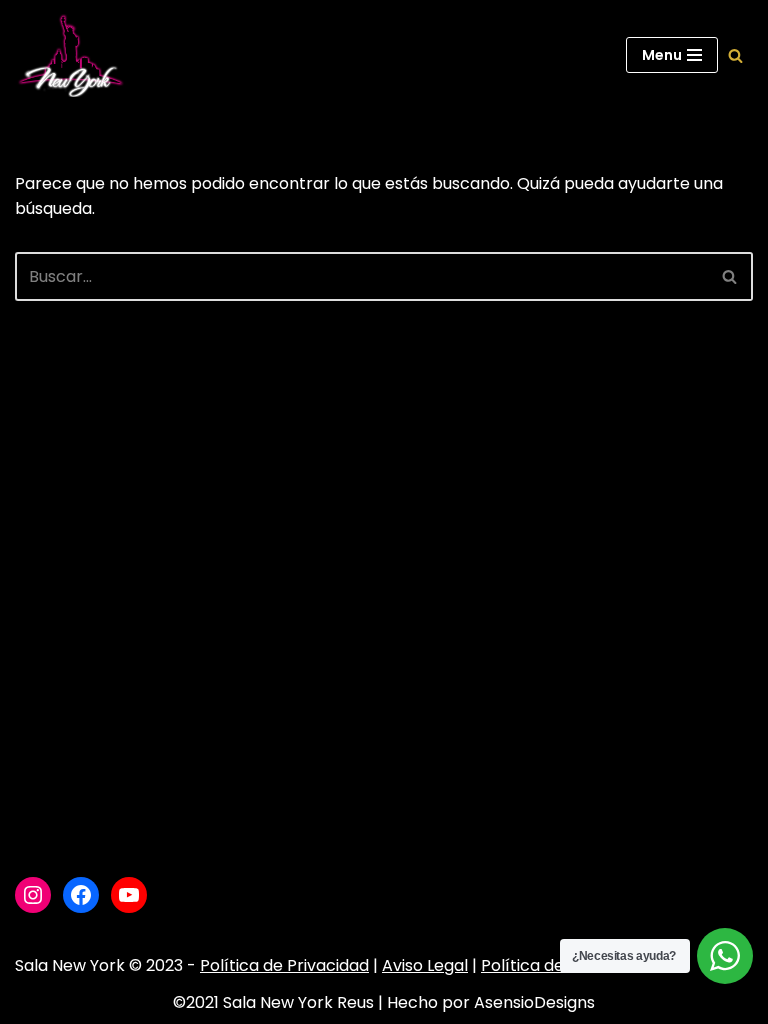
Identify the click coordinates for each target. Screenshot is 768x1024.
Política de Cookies (555, 965)
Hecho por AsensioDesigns (491, 1002)
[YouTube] (129, 895)
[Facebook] (81, 895)
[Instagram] (33, 895)
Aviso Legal (425, 965)
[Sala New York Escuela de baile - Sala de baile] (70, 55)
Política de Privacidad (284, 965)
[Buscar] (735, 55)
